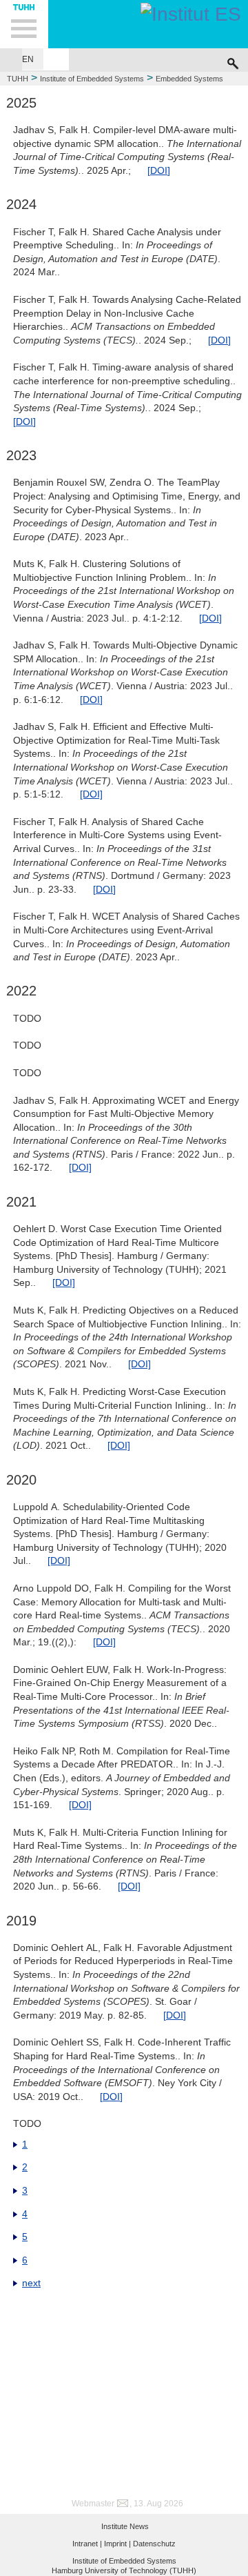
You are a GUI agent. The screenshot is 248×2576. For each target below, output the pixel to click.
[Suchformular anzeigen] (233, 60)
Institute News (125, 2526)
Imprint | (117, 2544)
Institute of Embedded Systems (92, 79)
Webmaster (93, 2504)
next (31, 2283)
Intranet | (87, 2544)
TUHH (18, 79)
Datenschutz (154, 2544)
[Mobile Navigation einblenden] (24, 24)
